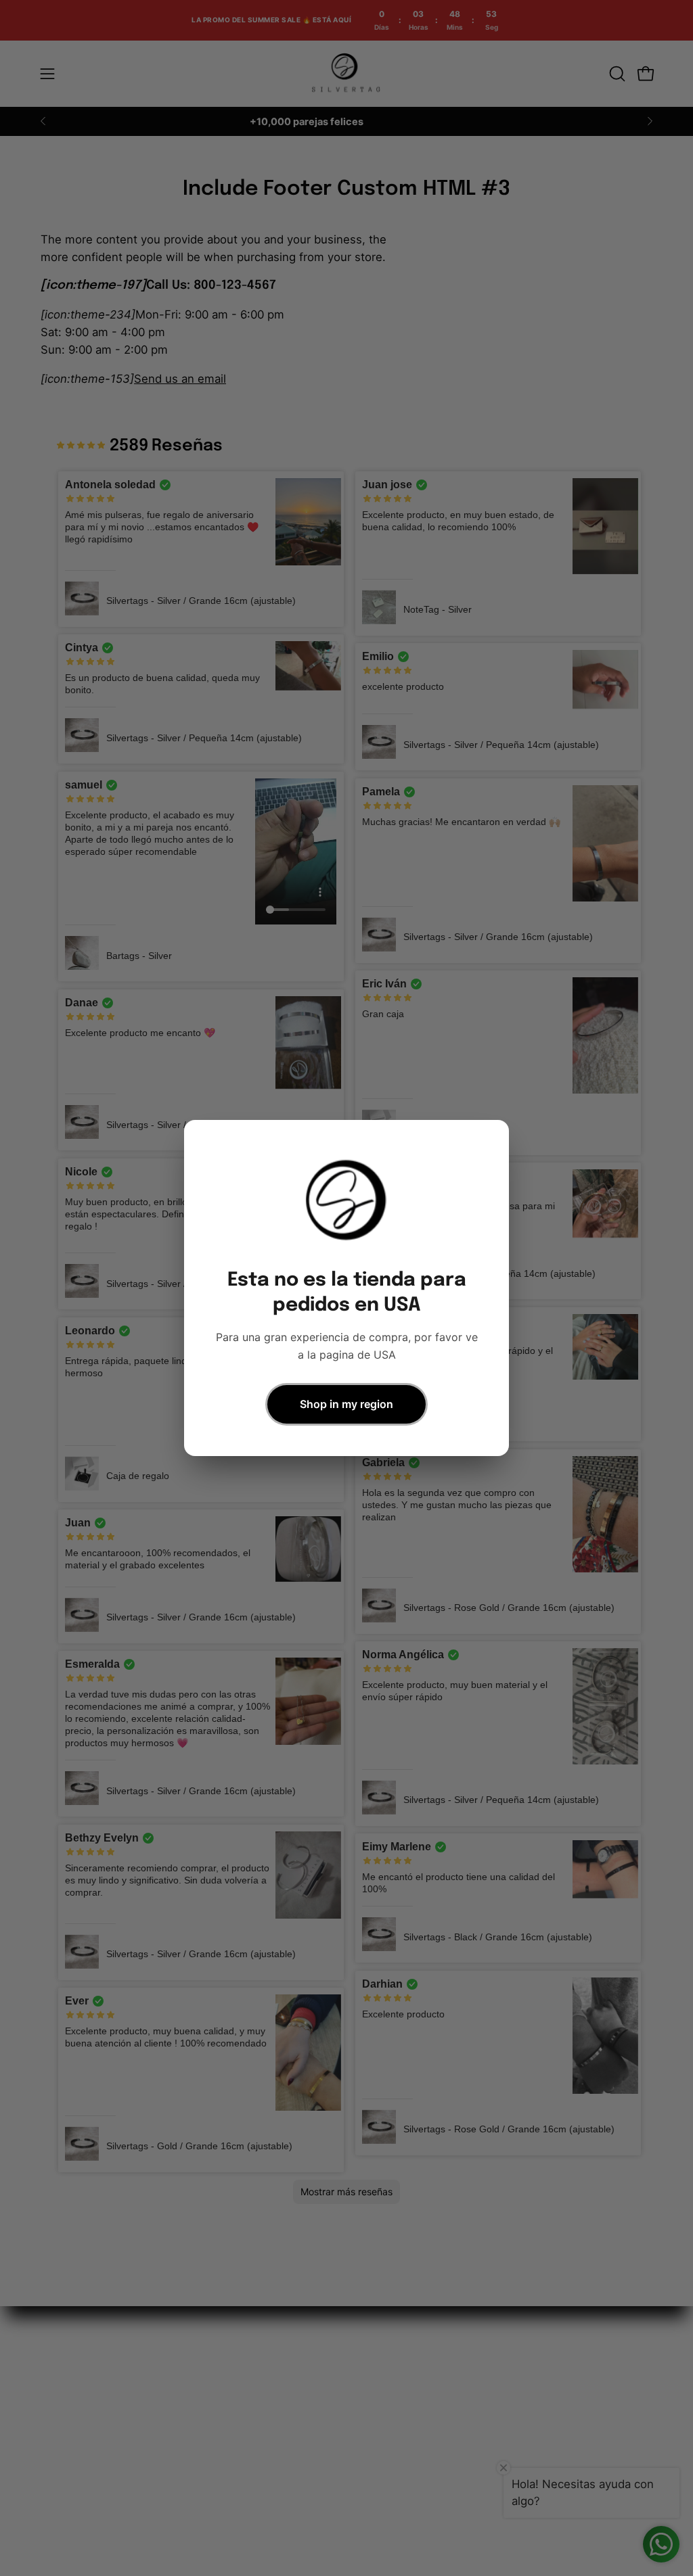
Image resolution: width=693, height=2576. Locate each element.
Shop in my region (346, 1404)
